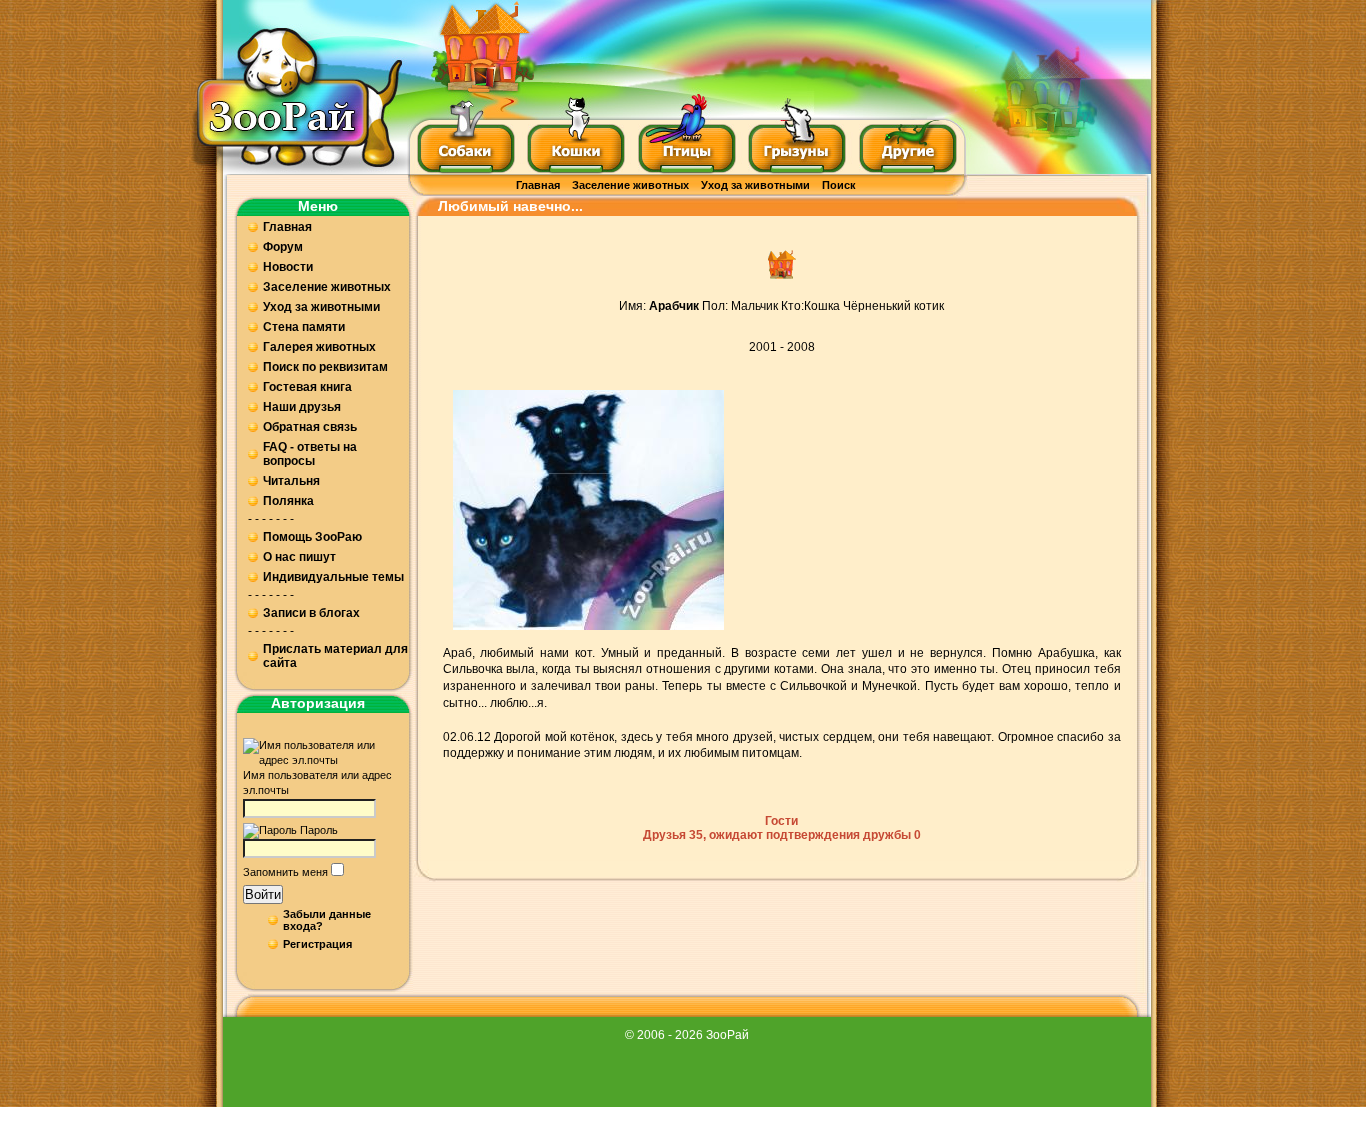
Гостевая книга (307, 387)
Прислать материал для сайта (335, 656)
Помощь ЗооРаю (312, 537)
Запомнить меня (285, 872)
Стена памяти (304, 327)
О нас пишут (299, 557)
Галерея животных (319, 347)
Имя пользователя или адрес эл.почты (317, 782)
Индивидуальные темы (333, 577)
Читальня (291, 481)
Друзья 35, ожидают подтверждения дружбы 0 (782, 835)
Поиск (839, 185)
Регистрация (317, 944)
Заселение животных (630, 185)
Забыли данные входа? (327, 920)
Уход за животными (755, 185)
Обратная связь (310, 427)
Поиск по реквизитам (325, 367)
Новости (288, 267)
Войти (263, 894)
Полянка (288, 501)
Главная (538, 185)
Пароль (319, 830)
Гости (781, 821)
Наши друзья (302, 407)
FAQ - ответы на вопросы (310, 454)
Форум (283, 247)
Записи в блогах (311, 613)
